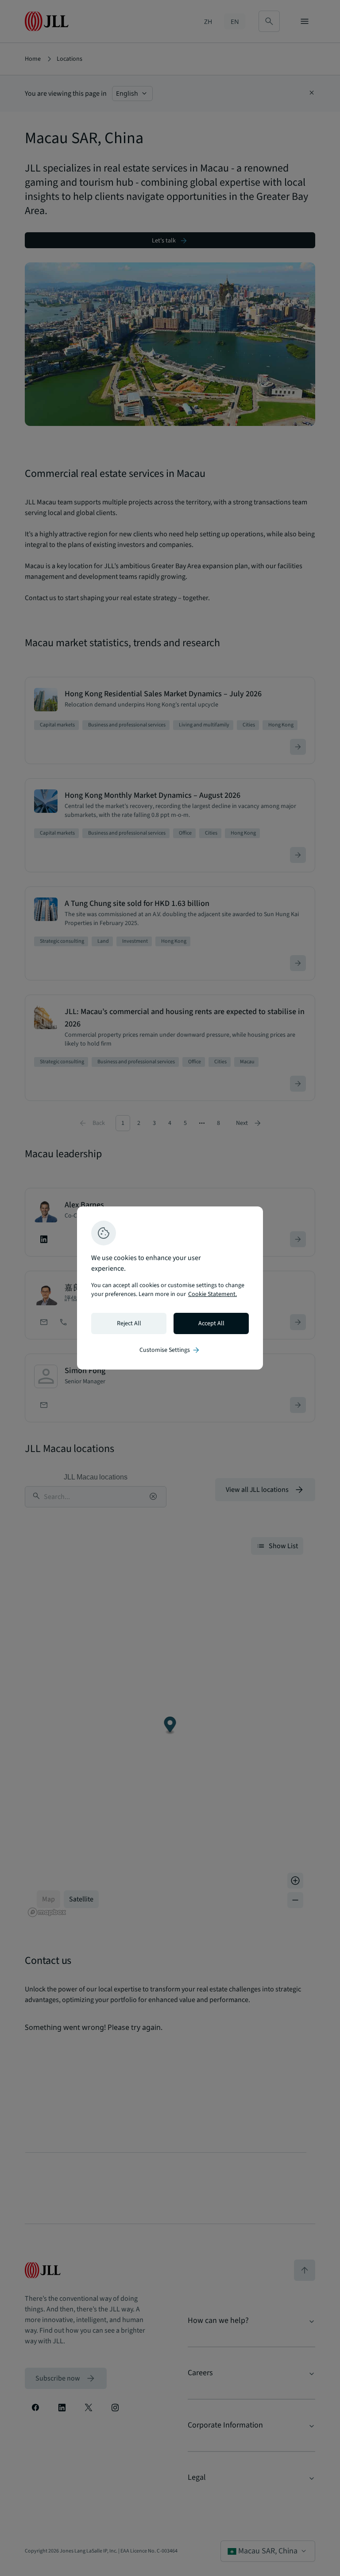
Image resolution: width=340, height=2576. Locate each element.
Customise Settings (170, 1350)
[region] (170, 1288)
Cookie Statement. (212, 1294)
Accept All (211, 1323)
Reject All (129, 1323)
